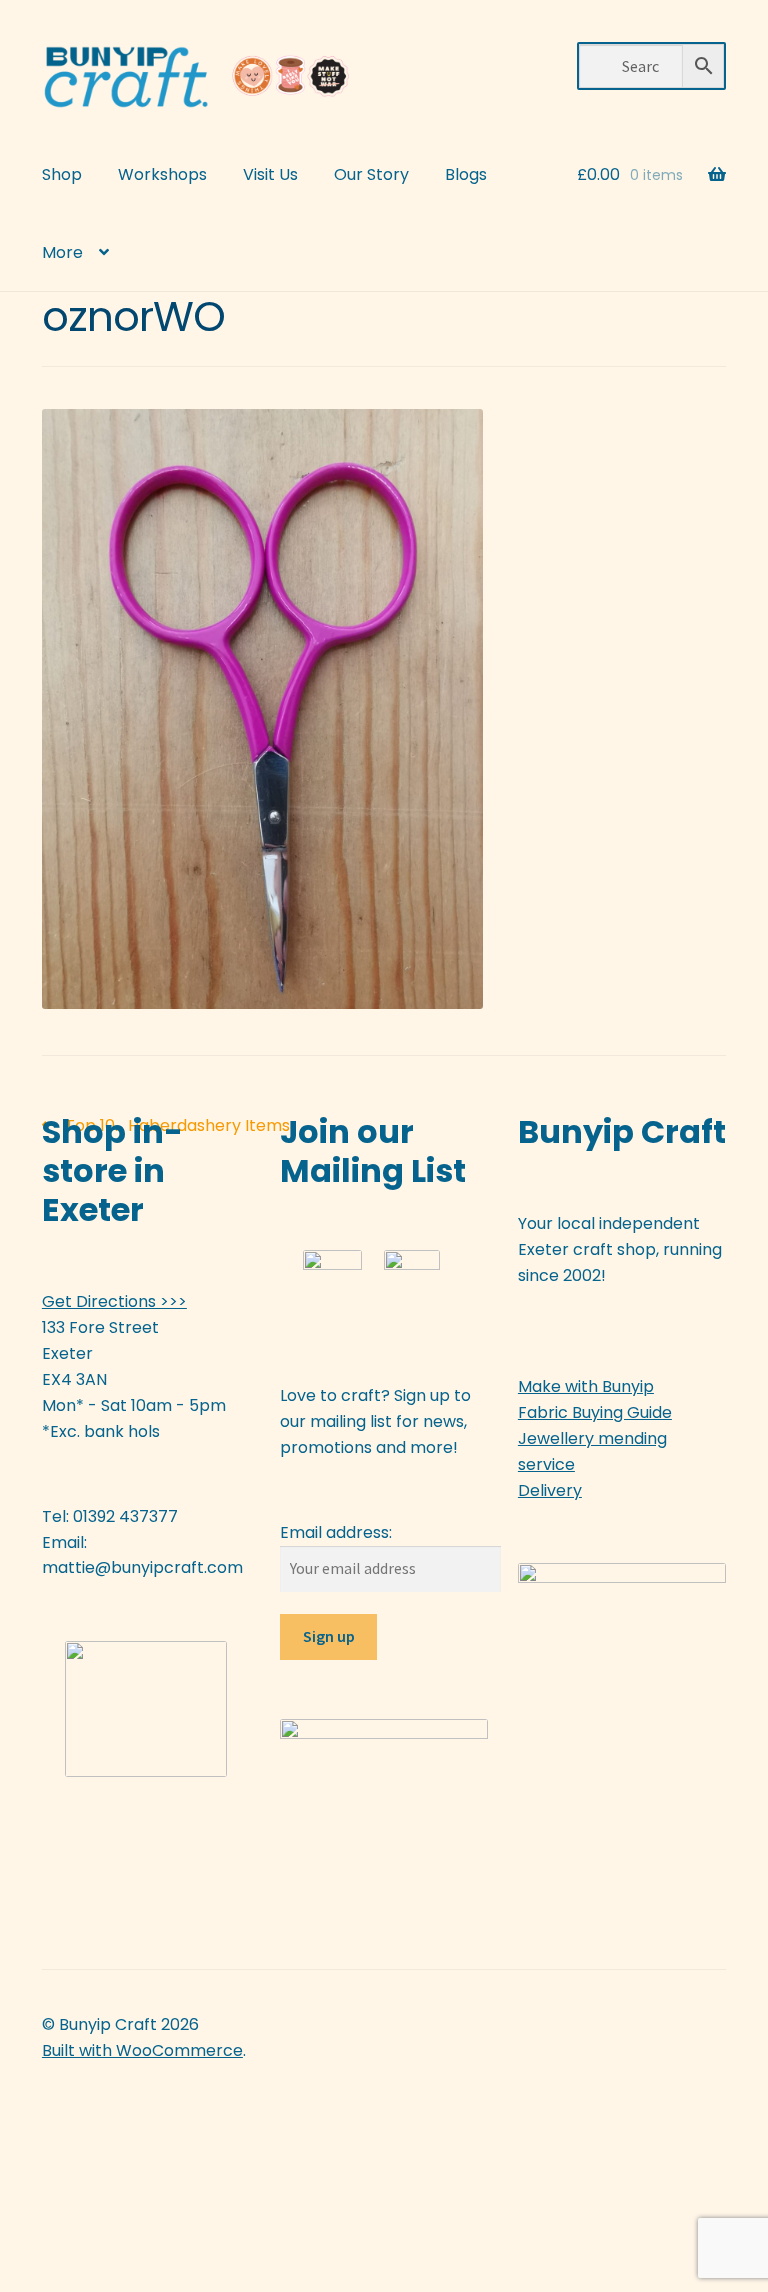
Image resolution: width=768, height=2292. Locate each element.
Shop (62, 174)
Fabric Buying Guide (595, 1412)
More (62, 252)
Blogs (466, 174)
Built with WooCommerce (142, 2050)
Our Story (371, 174)
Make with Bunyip (586, 1386)
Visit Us (270, 174)
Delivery (550, 1490)
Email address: (336, 1532)
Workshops (162, 174)
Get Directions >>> (114, 1301)
